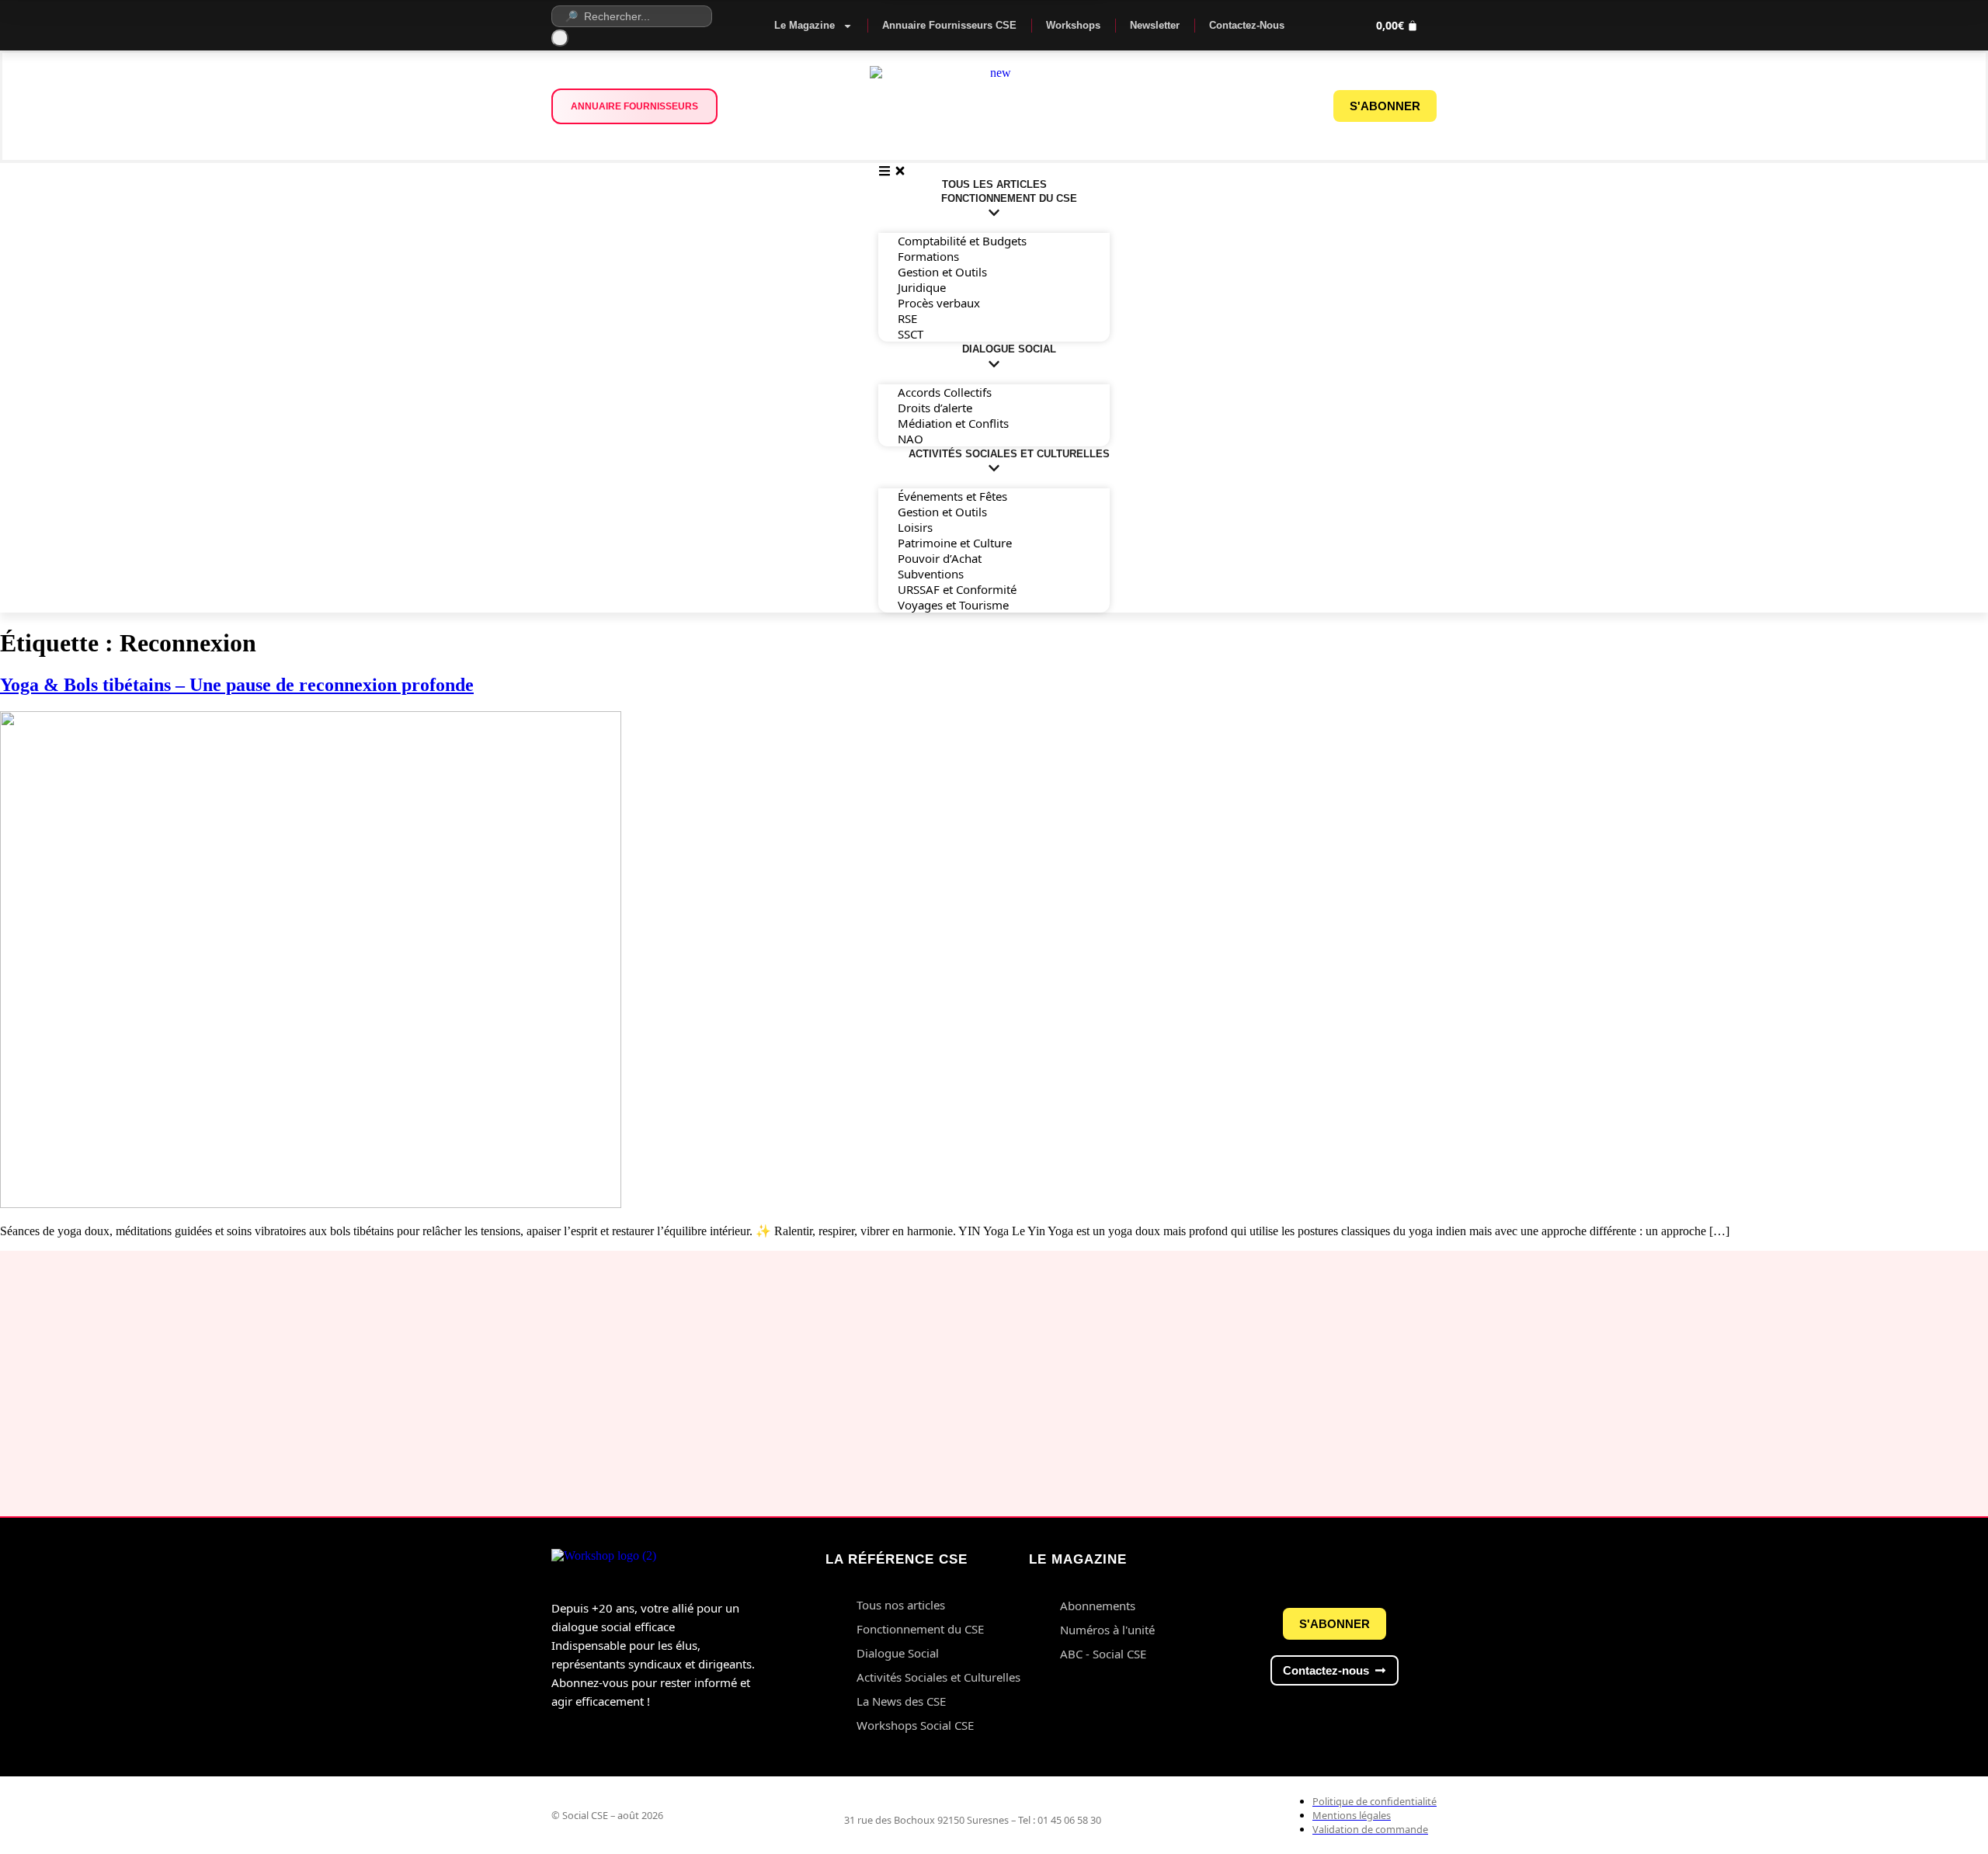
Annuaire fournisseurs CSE (949, 25)
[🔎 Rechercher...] (639, 16)
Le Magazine (805, 25)
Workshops (1073, 25)
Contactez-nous (1247, 25)
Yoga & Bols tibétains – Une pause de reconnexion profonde (237, 685)
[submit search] (560, 38)
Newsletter (1155, 25)
